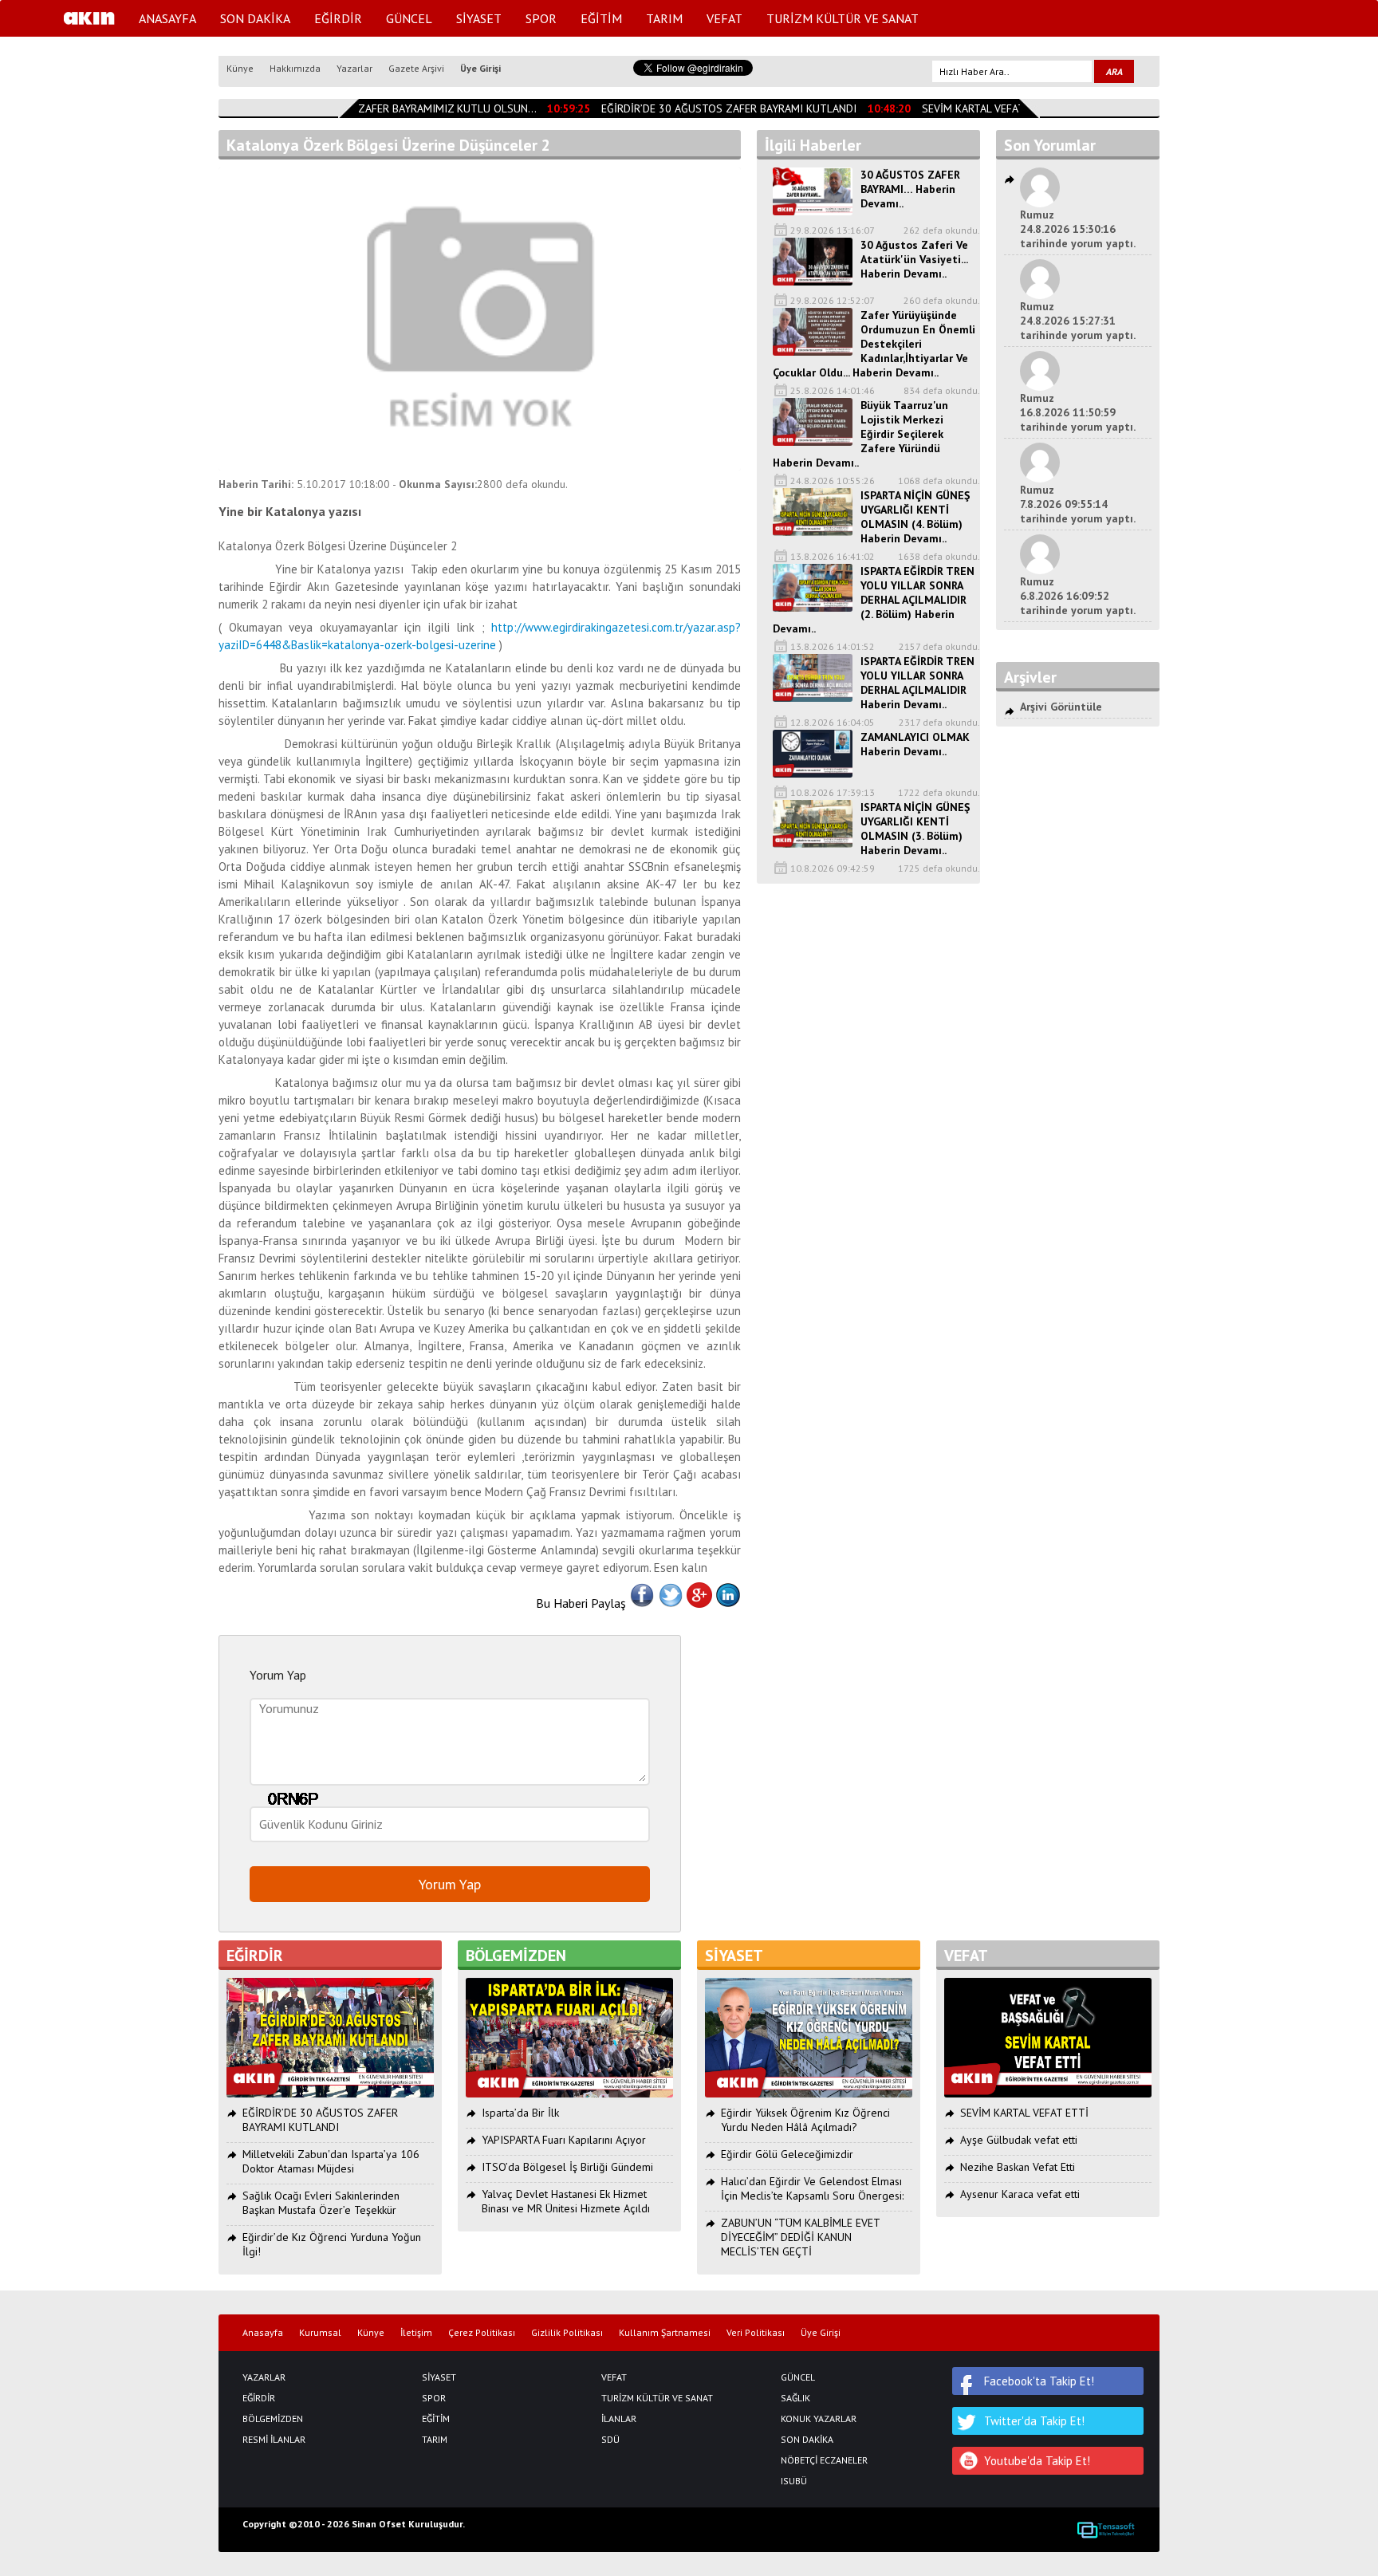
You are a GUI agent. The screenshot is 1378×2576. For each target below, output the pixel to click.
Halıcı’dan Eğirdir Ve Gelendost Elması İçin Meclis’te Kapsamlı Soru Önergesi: (812, 2188)
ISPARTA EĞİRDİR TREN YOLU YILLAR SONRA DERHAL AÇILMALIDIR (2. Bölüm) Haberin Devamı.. (874, 600)
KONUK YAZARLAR (819, 2419)
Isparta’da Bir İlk (520, 2113)
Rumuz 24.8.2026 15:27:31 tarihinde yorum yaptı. (1078, 321)
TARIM (664, 18)
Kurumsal (320, 2333)
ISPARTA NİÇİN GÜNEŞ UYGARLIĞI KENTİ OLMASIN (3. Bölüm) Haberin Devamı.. (915, 829)
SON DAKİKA (255, 18)
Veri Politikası (756, 2333)
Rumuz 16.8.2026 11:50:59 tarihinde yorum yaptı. (1078, 412)
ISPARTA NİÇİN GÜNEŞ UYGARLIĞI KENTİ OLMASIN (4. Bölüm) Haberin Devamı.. (915, 517)
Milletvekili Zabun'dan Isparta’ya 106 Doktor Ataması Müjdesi (331, 2161)
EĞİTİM (601, 18)
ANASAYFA (167, 18)
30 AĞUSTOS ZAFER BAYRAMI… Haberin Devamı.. (910, 189)
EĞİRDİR (338, 18)
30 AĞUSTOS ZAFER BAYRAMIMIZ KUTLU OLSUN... (399, 108)
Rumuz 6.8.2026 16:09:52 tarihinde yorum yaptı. (1078, 596)
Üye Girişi (480, 68)
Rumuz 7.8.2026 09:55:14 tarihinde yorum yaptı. (1078, 504)
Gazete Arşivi (416, 68)
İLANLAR (619, 2419)
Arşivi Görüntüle (1061, 707)
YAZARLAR (264, 2377)
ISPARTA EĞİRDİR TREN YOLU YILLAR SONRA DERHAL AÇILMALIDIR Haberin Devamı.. (917, 683)
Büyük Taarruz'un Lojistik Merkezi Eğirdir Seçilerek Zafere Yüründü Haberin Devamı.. (860, 434)
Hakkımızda (295, 68)
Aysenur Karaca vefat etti (1020, 2194)
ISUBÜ (794, 2481)
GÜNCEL (409, 18)
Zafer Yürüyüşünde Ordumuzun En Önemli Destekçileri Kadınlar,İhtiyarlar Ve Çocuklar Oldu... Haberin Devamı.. (874, 344)
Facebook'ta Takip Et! (1039, 2381)
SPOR (541, 18)
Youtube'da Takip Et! (1037, 2461)
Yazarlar (354, 68)
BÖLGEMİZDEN (273, 2419)
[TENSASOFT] (1106, 2530)
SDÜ (610, 2440)
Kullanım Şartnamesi (665, 2333)
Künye (240, 68)
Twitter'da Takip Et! (1034, 2421)
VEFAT (724, 18)
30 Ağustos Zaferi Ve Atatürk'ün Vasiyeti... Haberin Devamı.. (914, 259)
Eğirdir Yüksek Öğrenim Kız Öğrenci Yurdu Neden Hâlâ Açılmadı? (805, 2120)
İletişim (416, 2333)
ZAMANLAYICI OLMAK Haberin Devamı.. (915, 744)
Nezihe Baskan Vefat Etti (1018, 2167)
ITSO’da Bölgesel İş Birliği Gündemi (567, 2167)
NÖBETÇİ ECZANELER (824, 2460)
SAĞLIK (795, 2398)
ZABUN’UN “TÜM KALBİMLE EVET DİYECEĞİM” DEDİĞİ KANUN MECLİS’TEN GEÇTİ (800, 2237)
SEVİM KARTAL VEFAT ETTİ (972, 108)
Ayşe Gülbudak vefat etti (1019, 2140)
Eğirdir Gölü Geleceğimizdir (787, 2154)
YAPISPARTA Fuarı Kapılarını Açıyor (564, 2140)
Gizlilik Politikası (567, 2333)
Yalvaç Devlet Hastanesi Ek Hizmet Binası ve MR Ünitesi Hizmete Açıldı (566, 2201)
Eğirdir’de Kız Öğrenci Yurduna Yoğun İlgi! (332, 2244)
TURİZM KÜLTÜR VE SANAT (843, 18)
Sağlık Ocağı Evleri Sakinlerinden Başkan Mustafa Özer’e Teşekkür (321, 2203)
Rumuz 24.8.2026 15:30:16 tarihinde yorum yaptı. (1078, 229)
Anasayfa (263, 2333)
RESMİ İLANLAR (274, 2440)
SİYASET (479, 18)
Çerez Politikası (482, 2333)
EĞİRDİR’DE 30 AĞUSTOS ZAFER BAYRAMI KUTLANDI (715, 108)
